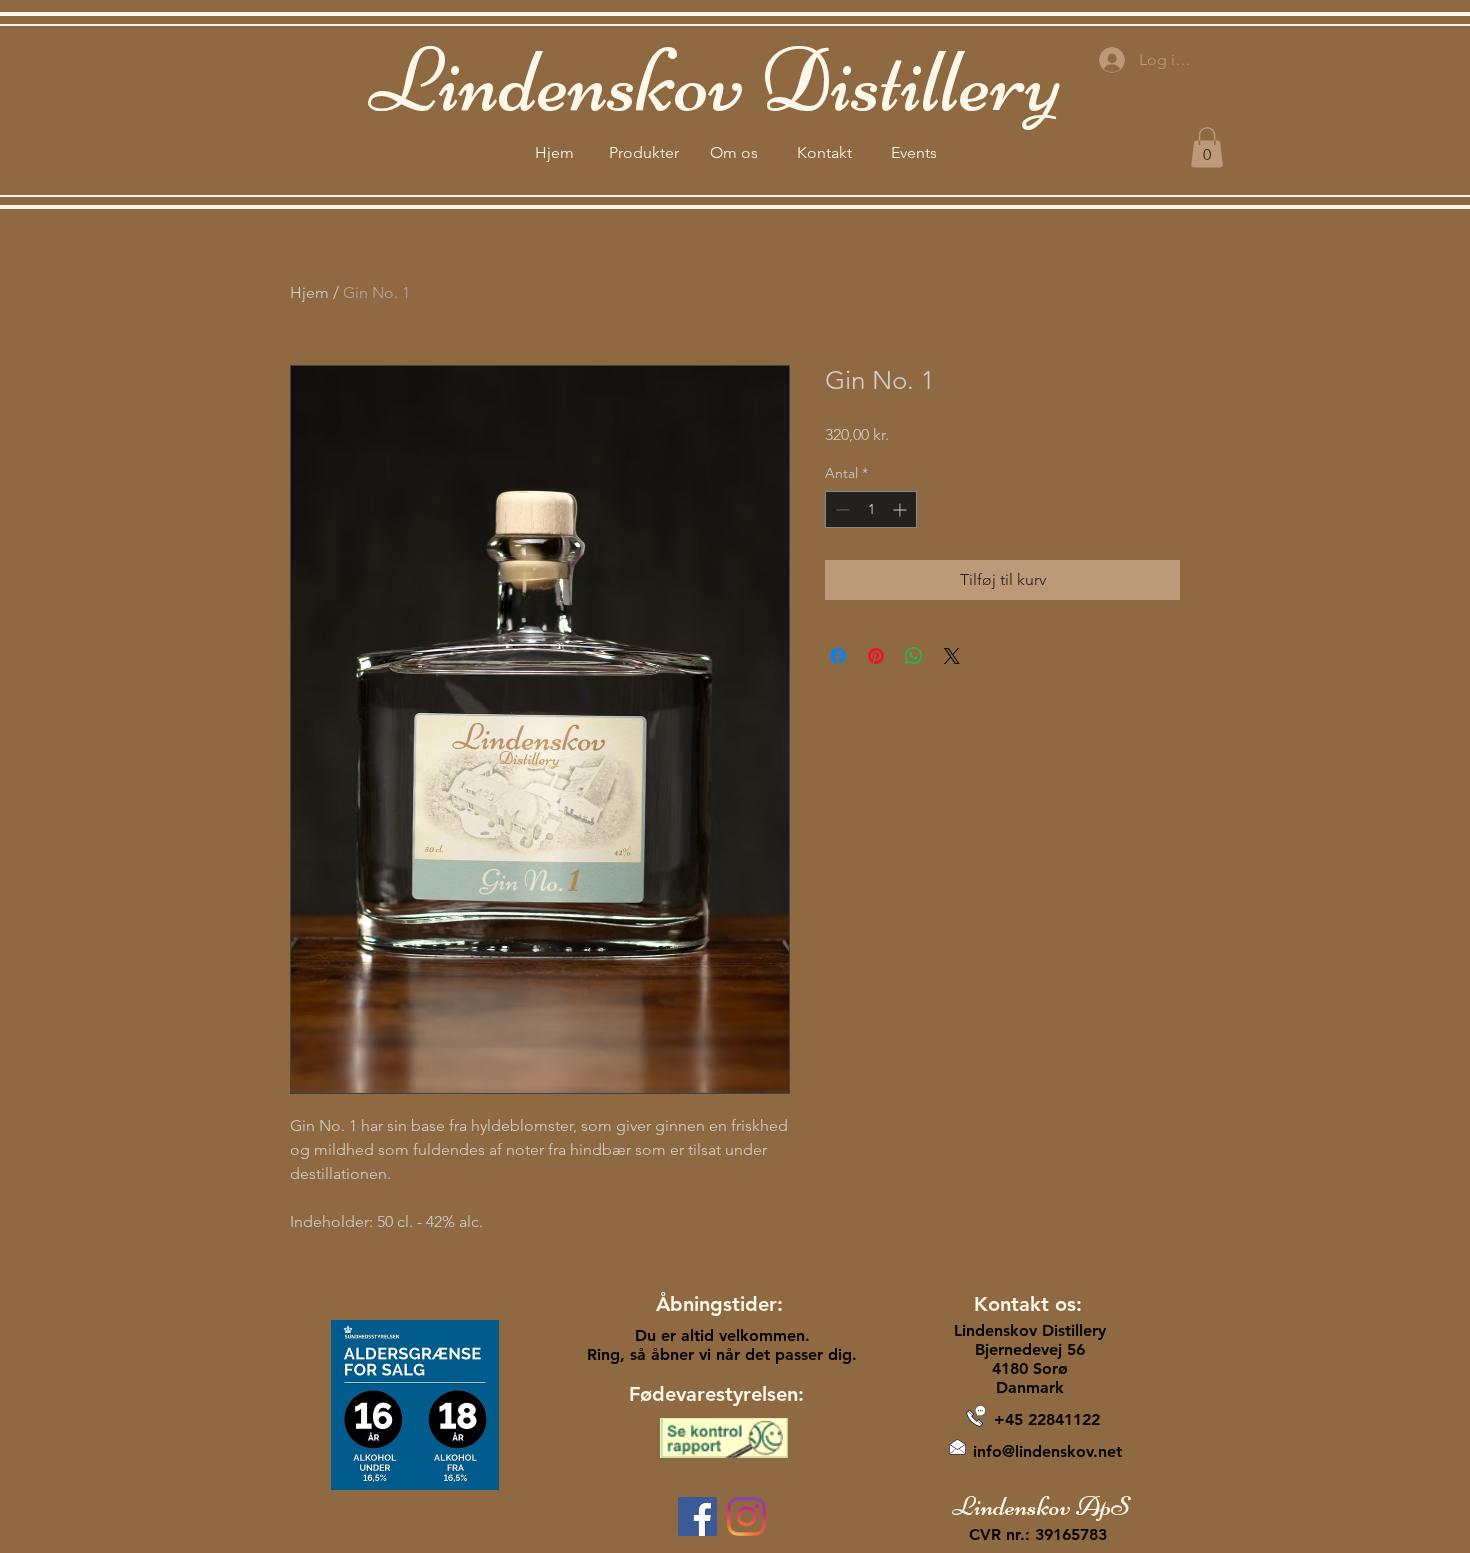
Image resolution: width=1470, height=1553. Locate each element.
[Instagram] (746, 1516)
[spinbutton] (871, 509)
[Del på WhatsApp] (914, 656)
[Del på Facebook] (838, 656)
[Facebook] (697, 1516)
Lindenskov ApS (1041, 1506)
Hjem (309, 292)
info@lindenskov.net (1047, 1451)
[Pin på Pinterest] (876, 656)
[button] (1207, 147)
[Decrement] (840, 509)
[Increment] (901, 509)
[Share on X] (952, 656)
